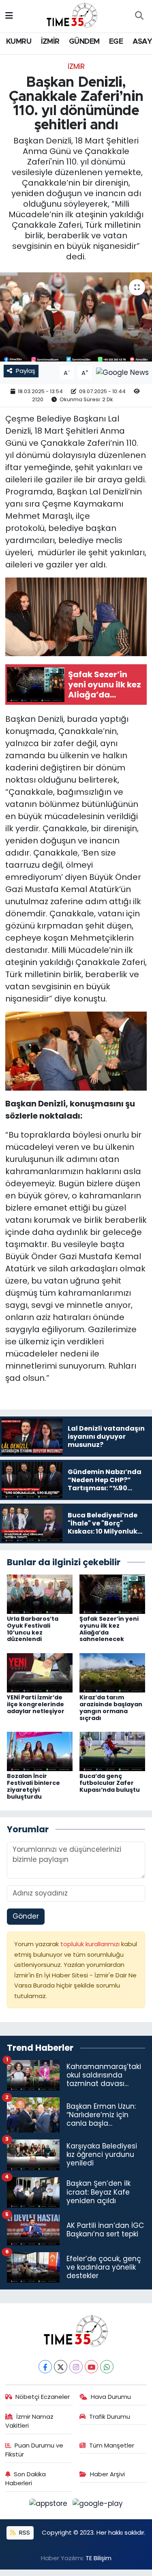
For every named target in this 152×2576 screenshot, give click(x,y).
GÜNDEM (84, 42)
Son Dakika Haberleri (26, 2479)
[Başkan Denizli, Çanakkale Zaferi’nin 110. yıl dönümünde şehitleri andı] (76, 317)
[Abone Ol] (122, 372)
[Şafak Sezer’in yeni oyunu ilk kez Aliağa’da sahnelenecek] (112, 1594)
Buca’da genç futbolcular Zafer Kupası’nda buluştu (110, 1783)
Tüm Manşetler (112, 2445)
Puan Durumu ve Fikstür (34, 2450)
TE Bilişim (98, 2558)
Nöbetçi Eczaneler (43, 2397)
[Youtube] (91, 2367)
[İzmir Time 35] (72, 15)
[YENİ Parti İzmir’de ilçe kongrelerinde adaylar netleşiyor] (40, 1672)
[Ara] (139, 16)
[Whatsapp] (107, 2367)
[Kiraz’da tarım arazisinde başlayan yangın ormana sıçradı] (112, 1672)
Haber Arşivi (107, 2474)
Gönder (26, 1916)
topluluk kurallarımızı (91, 1944)
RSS (24, 2532)
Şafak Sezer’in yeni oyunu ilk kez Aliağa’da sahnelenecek (109, 1629)
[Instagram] (76, 2367)
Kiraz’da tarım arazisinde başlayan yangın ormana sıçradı (111, 1707)
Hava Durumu (111, 2397)
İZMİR (50, 42)
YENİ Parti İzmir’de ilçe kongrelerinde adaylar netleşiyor (36, 1704)
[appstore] (49, 2505)
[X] (61, 2367)
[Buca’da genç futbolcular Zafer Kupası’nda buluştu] (112, 1751)
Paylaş (26, 371)
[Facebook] (45, 2367)
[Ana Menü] (9, 16)
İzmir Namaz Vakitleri (30, 2421)
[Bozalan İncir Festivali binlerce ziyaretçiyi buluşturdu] (40, 1751)
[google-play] (98, 2505)
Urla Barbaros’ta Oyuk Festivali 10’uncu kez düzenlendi (33, 1629)
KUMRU (19, 42)
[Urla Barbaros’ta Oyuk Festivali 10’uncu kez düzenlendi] (40, 1594)
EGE (116, 42)
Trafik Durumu (110, 2417)
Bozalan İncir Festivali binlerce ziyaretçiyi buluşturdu (33, 1786)
